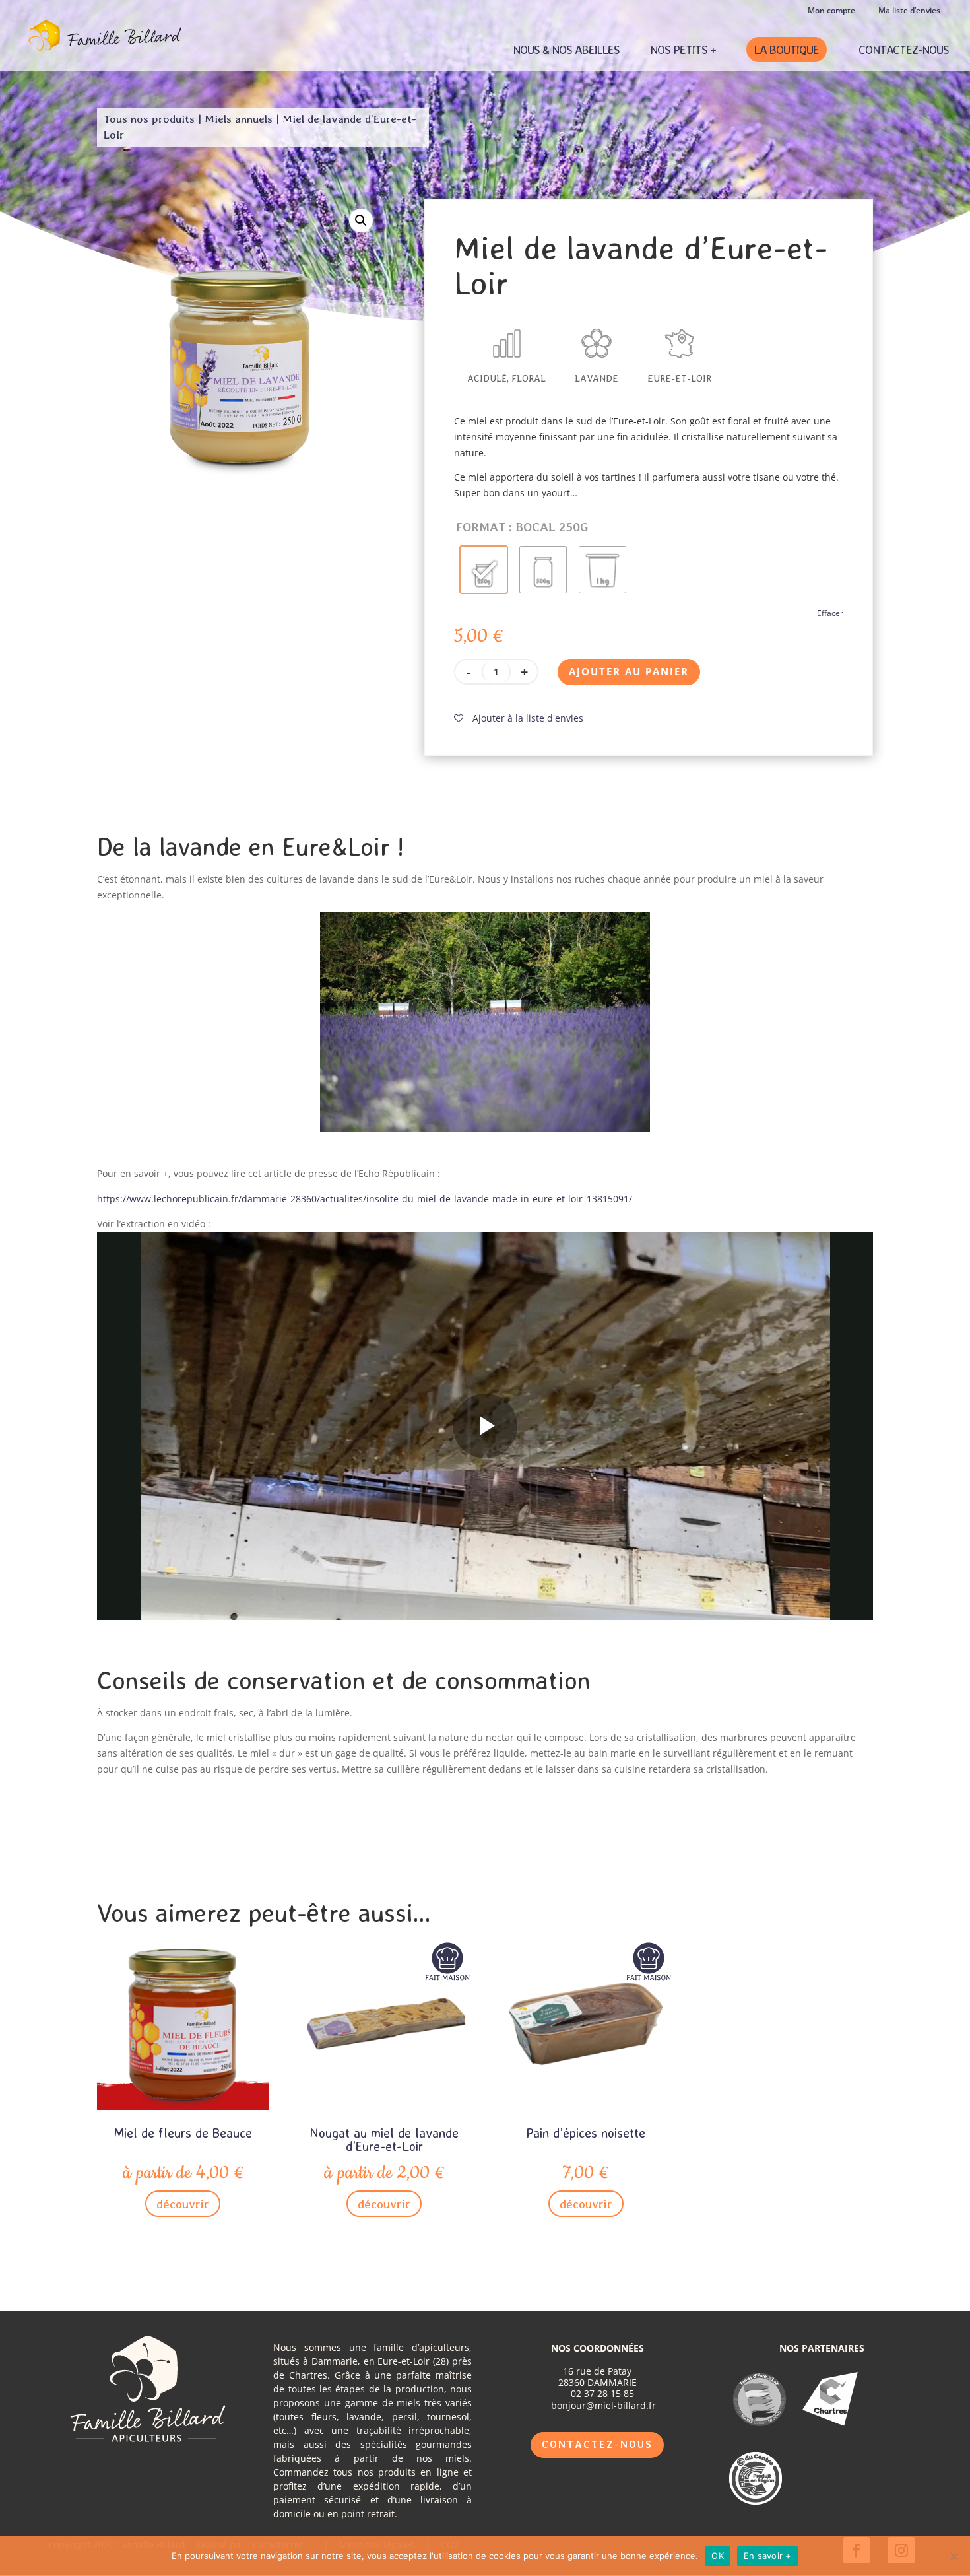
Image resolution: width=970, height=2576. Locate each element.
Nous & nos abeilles (566, 51)
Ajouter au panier (629, 671)
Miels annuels (239, 119)
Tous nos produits (149, 119)
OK (718, 2556)
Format (481, 527)
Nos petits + (683, 51)
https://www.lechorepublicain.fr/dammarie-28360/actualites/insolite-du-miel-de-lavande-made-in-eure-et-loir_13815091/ (365, 1199)
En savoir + (768, 2556)
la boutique (787, 50)
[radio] (484, 570)
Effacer (830, 613)
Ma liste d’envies (909, 11)
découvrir (183, 2204)
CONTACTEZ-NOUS (904, 51)
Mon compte (831, 11)
